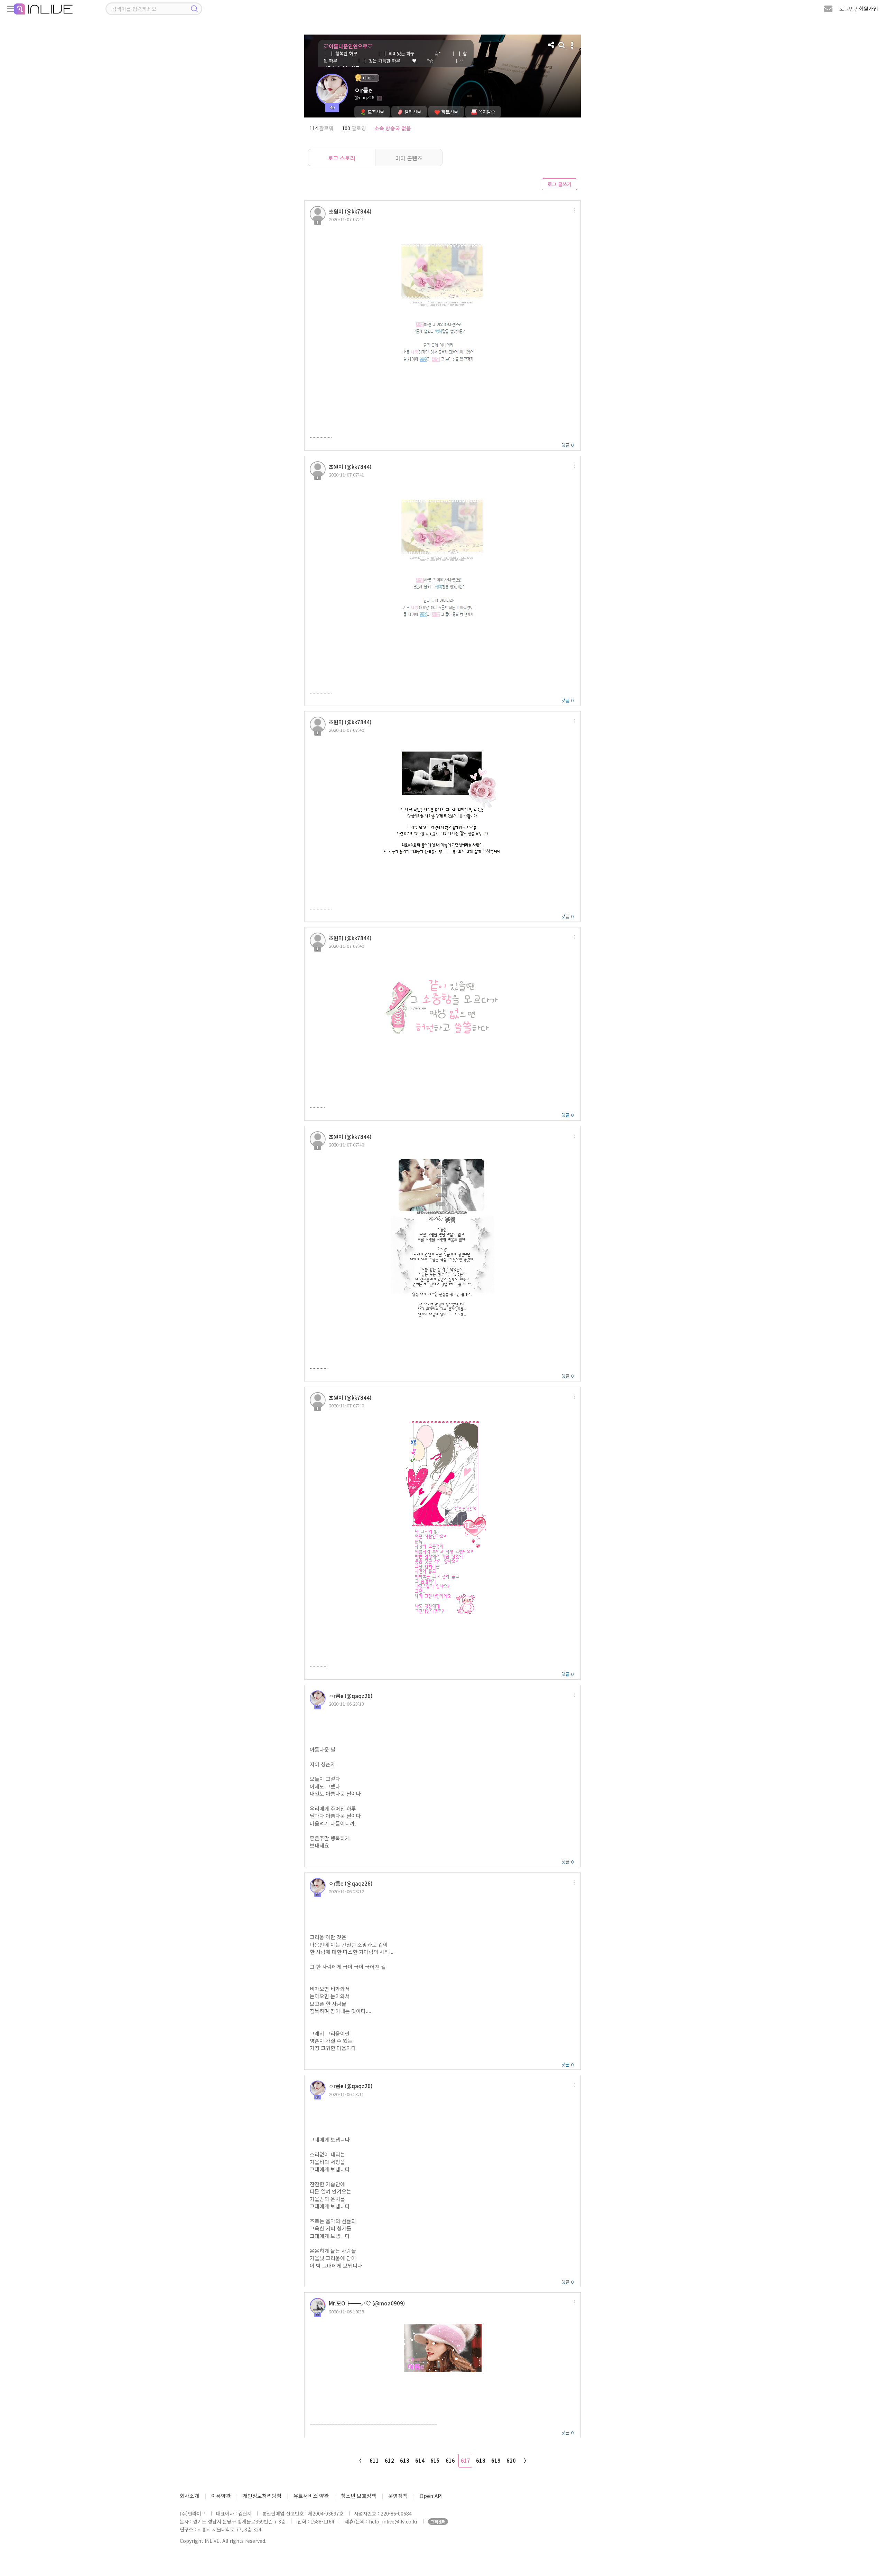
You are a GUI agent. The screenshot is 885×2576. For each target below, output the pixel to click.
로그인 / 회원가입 (859, 8)
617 (465, 2460)
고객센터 (438, 2522)
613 (405, 2460)
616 (450, 2460)
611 (374, 2460)
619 (496, 2460)
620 (511, 2460)
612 (389, 2460)
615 (435, 2460)
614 (420, 2460)
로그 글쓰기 (560, 184)
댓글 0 (567, 445)
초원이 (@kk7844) (350, 211)
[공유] (551, 45)
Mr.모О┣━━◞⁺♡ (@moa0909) (367, 2303)
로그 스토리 (342, 158)
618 (481, 2460)
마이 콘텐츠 (409, 158)
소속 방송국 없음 (393, 128)
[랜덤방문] (562, 45)
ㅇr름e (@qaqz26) (351, 1696)
